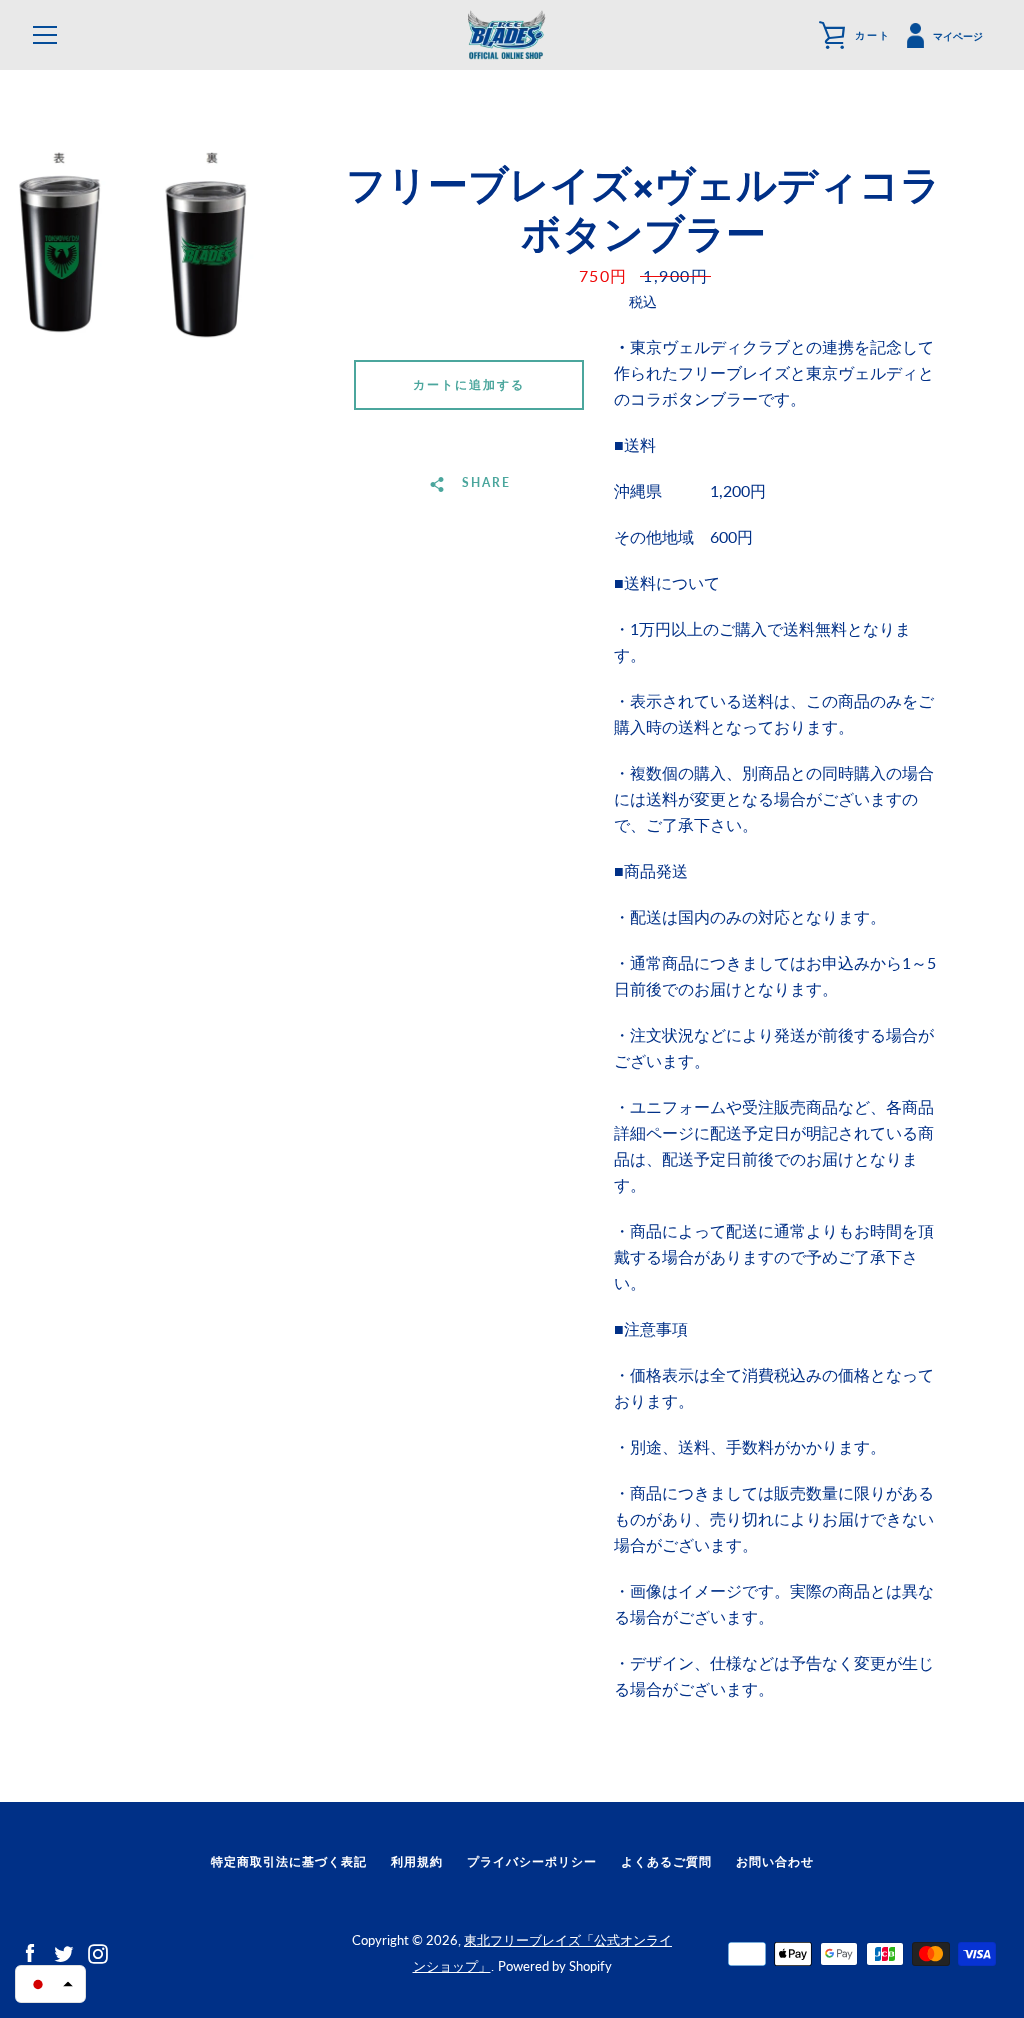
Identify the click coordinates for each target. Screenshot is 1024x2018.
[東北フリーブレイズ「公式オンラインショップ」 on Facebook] (30, 1951)
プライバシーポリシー (532, 1861)
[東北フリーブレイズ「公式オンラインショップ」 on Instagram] (98, 1951)
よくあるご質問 (666, 1861)
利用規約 (417, 1861)
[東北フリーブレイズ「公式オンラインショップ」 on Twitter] (64, 1951)
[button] (50, 1984)
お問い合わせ (775, 1861)
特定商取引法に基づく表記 (289, 1861)
